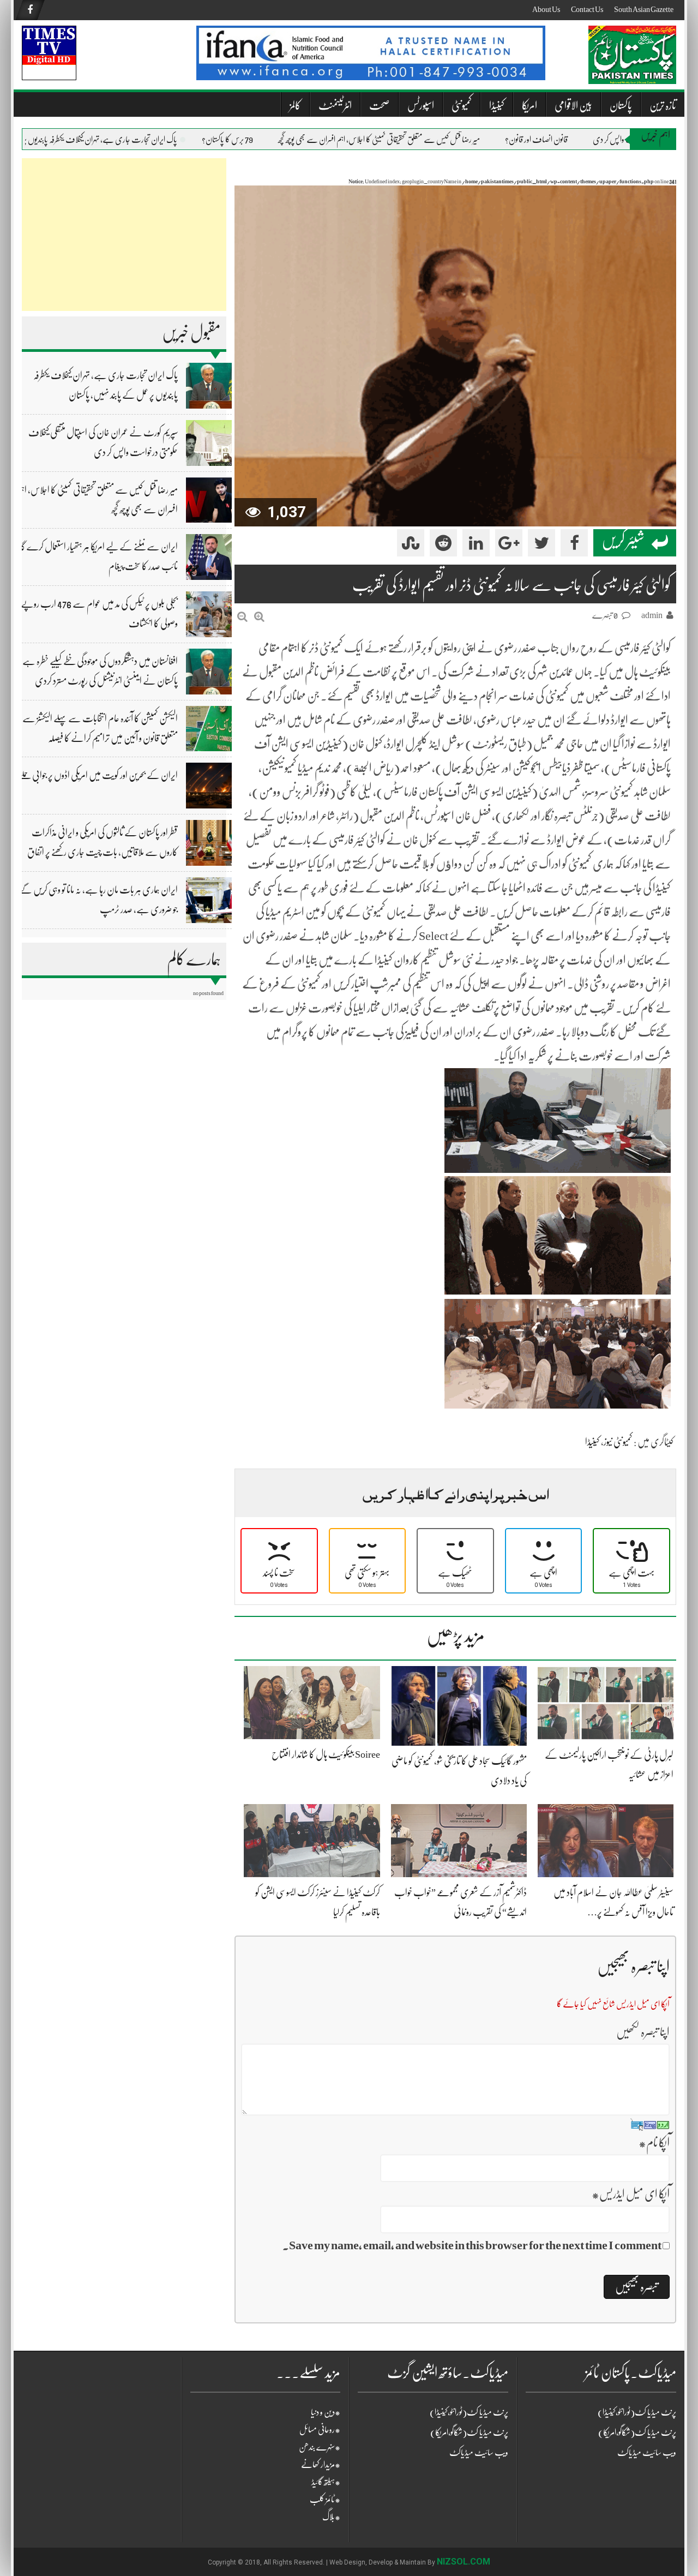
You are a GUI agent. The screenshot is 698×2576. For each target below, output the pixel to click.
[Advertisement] (124, 235)
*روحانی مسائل (320, 2430)
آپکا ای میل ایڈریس (631, 2194)
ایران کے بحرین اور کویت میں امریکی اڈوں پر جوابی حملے (98, 775)
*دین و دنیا (326, 2412)
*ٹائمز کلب (325, 2500)
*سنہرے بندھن (320, 2447)
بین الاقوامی (573, 106)
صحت (380, 106)
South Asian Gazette (644, 9)
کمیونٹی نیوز (618, 1442)
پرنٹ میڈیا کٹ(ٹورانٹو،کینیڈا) (469, 2412)
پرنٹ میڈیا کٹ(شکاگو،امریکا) (469, 2433)
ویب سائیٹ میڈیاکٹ (479, 2453)
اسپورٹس (421, 106)
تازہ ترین (663, 106)
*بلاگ (331, 2517)
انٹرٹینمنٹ (335, 106)
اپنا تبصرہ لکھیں (643, 2032)
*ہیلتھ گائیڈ (326, 2482)
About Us (546, 9)
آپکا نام (654, 2143)
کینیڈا (497, 106)
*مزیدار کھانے (321, 2465)
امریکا (529, 106)
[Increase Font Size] (259, 617)
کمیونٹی (462, 106)
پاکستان (621, 106)
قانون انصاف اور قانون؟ (570, 140)
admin (652, 615)
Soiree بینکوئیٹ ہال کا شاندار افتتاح (326, 1754)
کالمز (295, 106)
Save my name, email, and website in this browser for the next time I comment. (472, 2245)
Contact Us (587, 9)
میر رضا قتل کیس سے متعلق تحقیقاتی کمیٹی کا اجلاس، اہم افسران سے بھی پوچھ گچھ (412, 140)
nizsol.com (464, 2562)
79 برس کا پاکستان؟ (261, 140)
